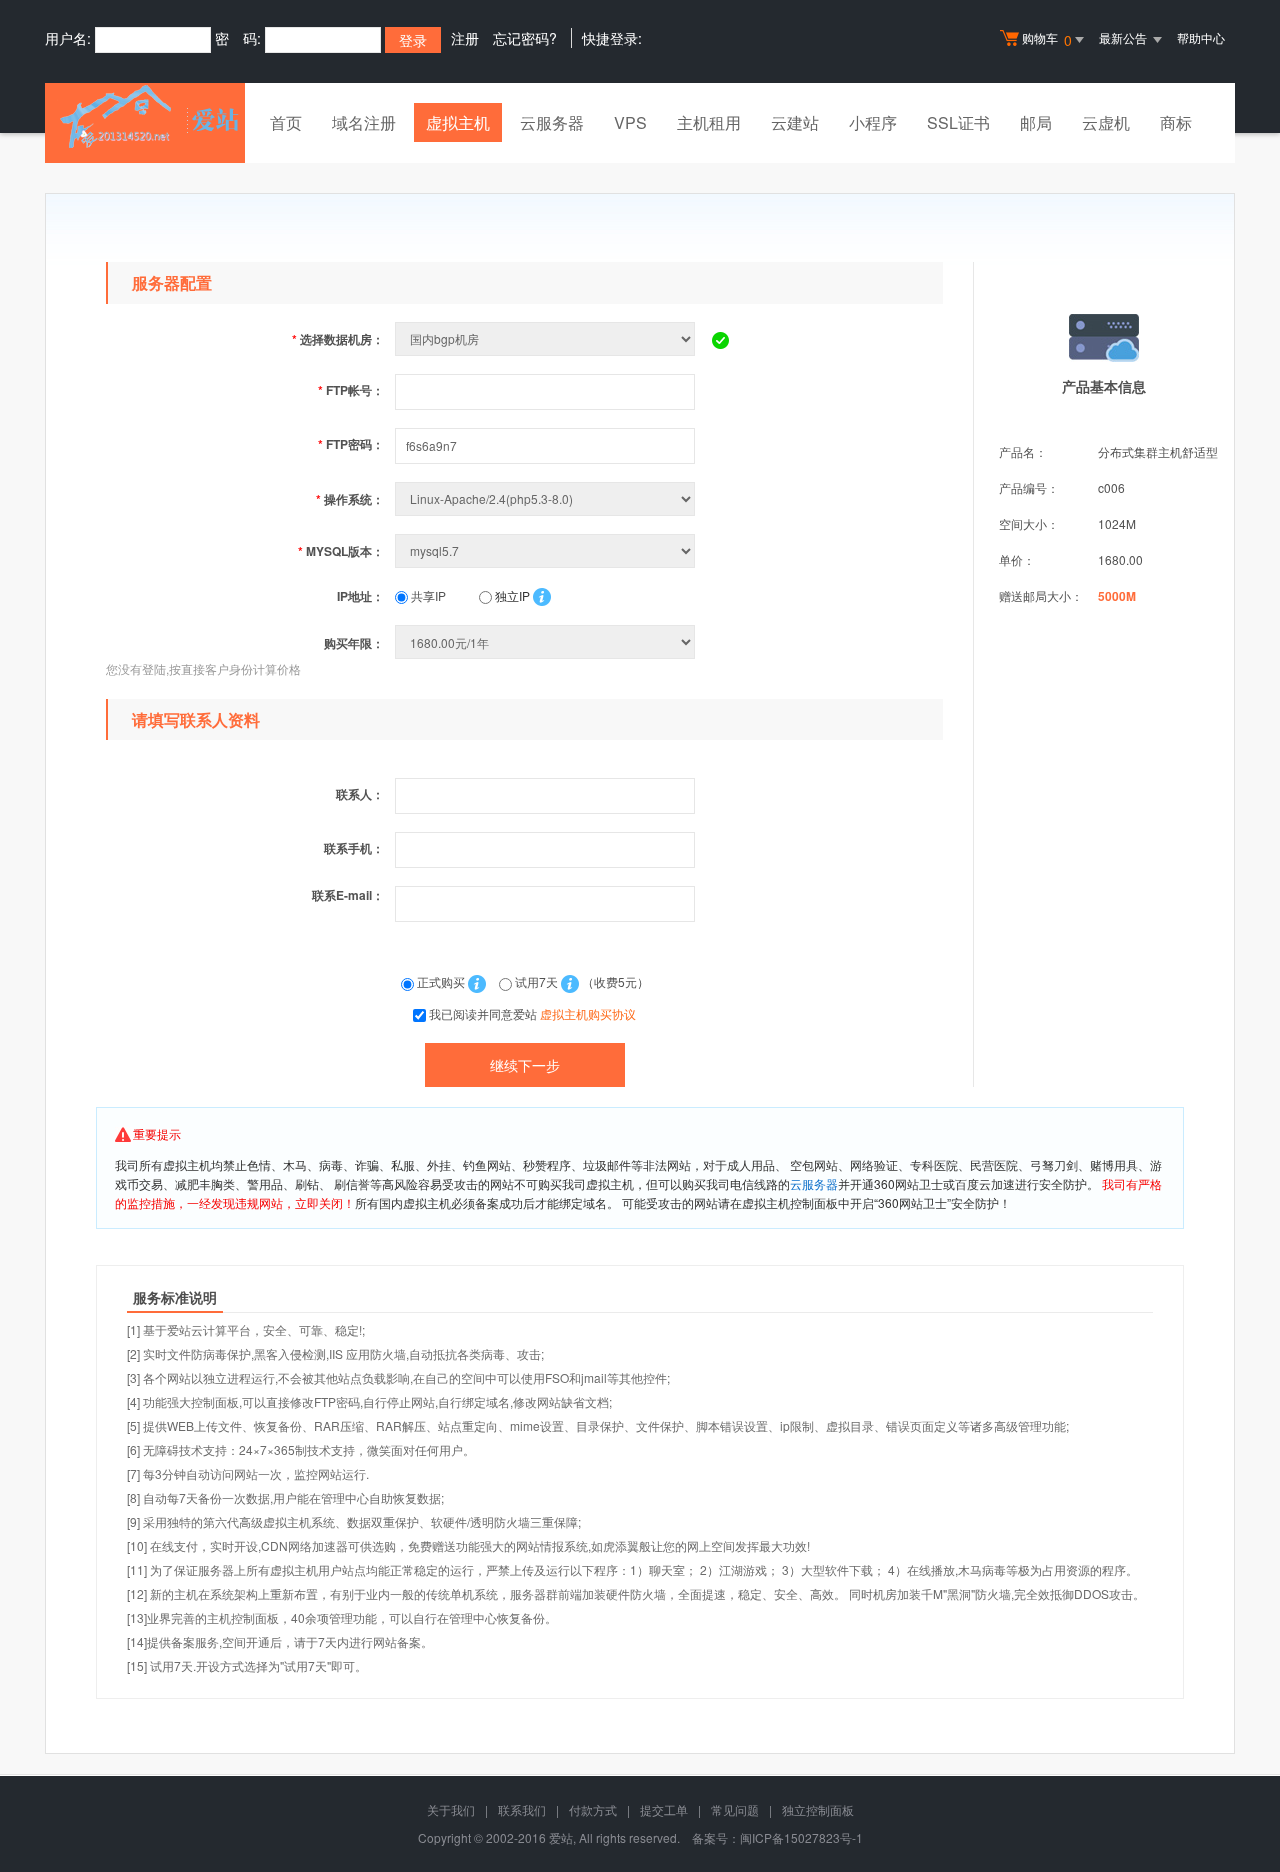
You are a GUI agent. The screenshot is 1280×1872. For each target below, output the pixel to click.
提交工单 (664, 1809)
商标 (1176, 122)
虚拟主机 (458, 122)
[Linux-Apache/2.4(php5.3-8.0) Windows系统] (547, 498)
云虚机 (1106, 122)
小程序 (873, 122)
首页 (286, 122)
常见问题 (735, 1809)
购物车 (1047, 39)
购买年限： (354, 643)
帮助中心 (1201, 37)
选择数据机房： (338, 339)
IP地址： (360, 596)
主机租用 (709, 122)
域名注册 (364, 122)
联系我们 (522, 1809)
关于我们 (451, 1809)
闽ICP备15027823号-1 (801, 1837)
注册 (465, 38)
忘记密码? (525, 38)
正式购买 (441, 981)
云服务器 (552, 122)
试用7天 (536, 981)
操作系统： (350, 499)
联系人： (360, 794)
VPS (630, 122)
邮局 (1036, 122)
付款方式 (593, 1809)
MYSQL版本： (341, 551)
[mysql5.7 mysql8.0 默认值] (547, 550)
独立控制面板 (818, 1809)
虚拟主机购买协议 (588, 1013)
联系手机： (354, 848)
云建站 (795, 122)
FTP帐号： (351, 390)
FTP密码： (351, 444)
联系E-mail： (348, 895)
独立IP (511, 595)
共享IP (427, 595)
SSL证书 (958, 122)
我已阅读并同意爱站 (532, 1013)
